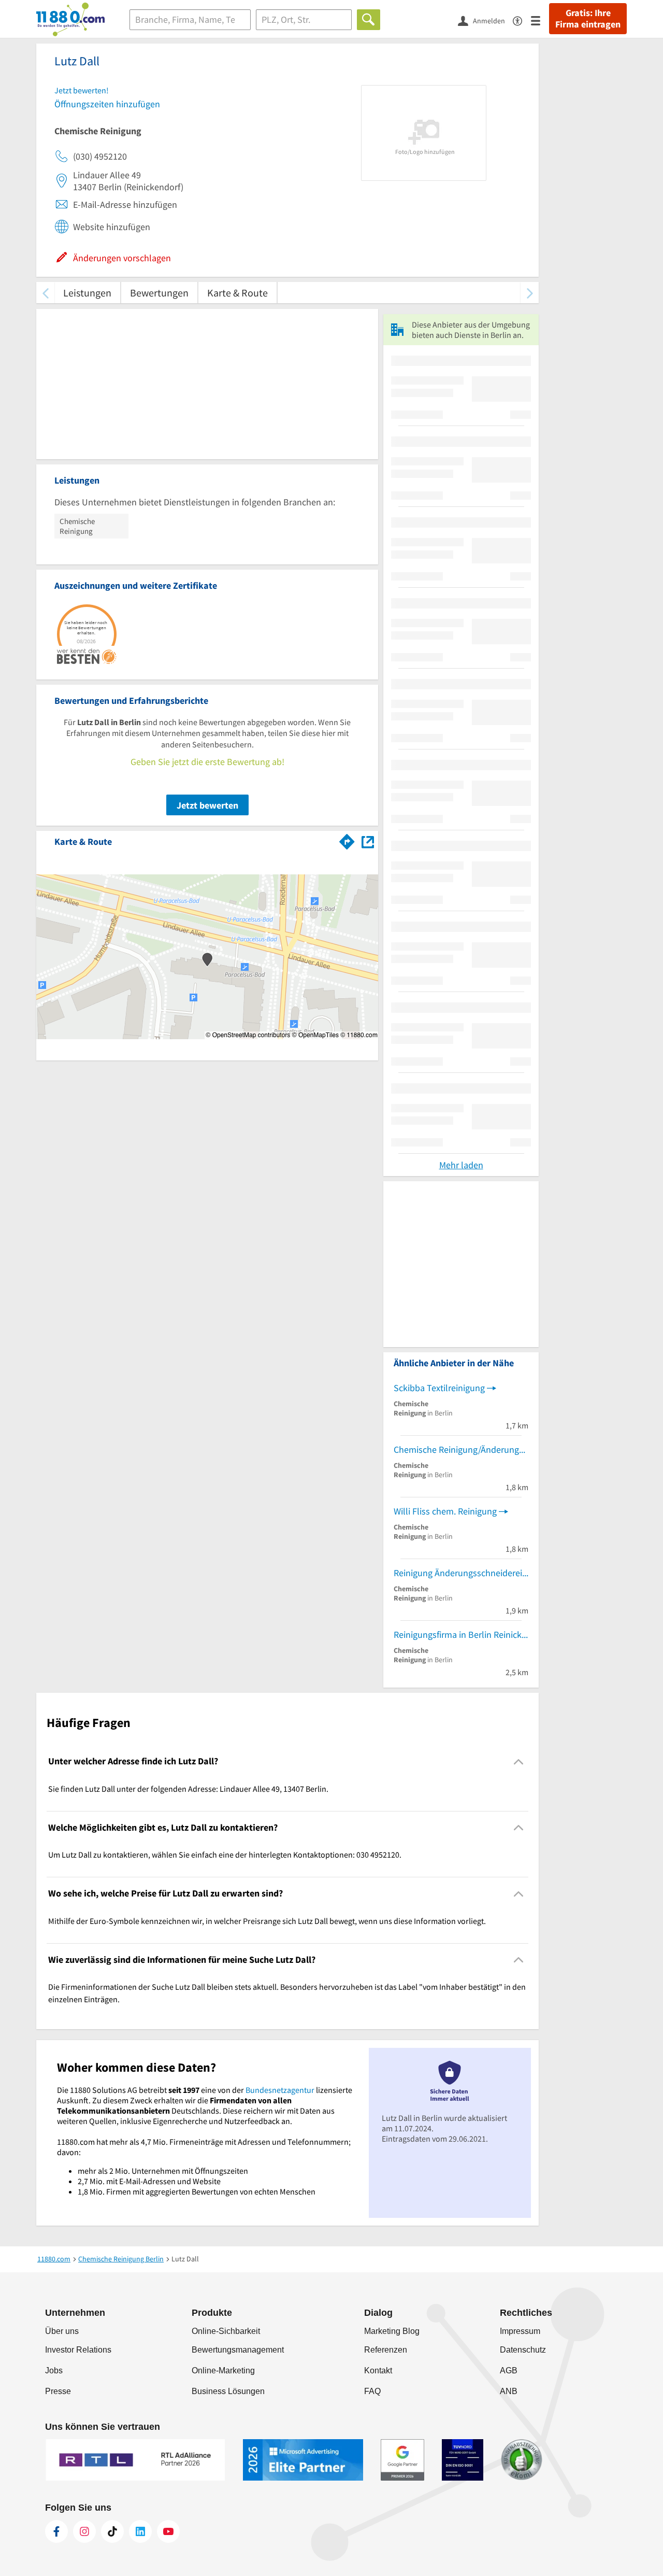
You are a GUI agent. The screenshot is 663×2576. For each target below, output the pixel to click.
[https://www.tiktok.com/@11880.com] (112, 2531)
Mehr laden (461, 1165)
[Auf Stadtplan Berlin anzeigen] (368, 841)
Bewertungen (159, 293)
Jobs (54, 2370)
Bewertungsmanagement (238, 2350)
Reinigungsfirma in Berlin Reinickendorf (461, 1634)
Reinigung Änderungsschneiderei (458, 1573)
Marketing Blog (392, 2331)
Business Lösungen (228, 2391)
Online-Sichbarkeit (226, 2331)
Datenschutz (523, 2350)
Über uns (62, 2331)
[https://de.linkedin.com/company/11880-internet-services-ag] (140, 2531)
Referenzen (386, 2350)
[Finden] (369, 20)
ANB (509, 2391)
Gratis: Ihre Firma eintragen (588, 19)
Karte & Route (237, 293)
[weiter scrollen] (530, 293)
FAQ (372, 2391)
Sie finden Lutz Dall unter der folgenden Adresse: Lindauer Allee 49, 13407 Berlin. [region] (188, 1789)
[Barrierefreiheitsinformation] (522, 20)
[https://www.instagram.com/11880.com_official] (84, 2531)
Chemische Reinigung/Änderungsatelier (461, 1449)
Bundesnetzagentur (280, 2090)
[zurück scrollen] (45, 293)
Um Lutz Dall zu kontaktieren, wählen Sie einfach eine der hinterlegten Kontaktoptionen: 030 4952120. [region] (225, 1855)
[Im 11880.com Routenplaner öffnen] (347, 840)
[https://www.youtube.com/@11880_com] (168, 2531)
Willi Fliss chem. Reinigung (445, 1511)
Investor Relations (78, 2350)
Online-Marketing (223, 2370)
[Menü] (540, 20)
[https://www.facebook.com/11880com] (56, 2531)
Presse (58, 2391)
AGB (509, 2370)
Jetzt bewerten (207, 805)
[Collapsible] (519, 1761)
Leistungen (87, 293)
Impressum (520, 2331)
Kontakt (378, 2370)
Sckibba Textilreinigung (439, 1388)
